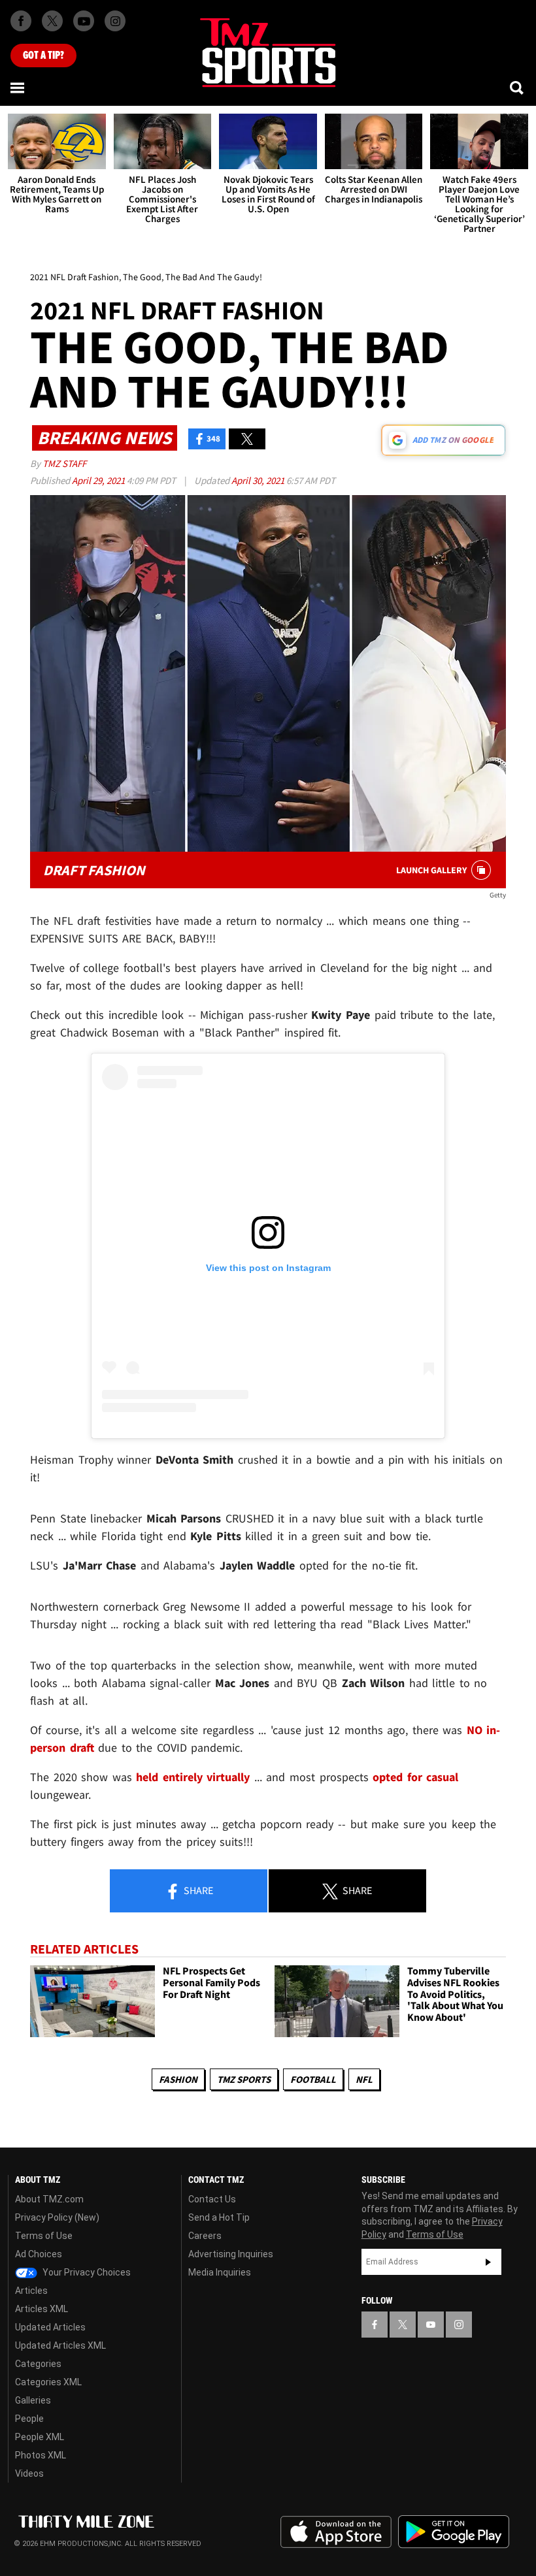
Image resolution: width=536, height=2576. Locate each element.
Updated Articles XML (60, 2345)
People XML (40, 2437)
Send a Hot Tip (219, 2217)
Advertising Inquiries (231, 2254)
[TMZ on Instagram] (115, 21)
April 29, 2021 (99, 480)
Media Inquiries (220, 2272)
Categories (38, 2364)
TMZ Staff (64, 463)
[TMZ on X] (52, 21)
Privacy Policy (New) (57, 2217)
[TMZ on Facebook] (21, 21)
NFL (364, 2079)
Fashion (178, 2079)
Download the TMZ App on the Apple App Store (336, 2532)
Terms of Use (44, 2236)
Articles (31, 2291)
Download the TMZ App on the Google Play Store (454, 2532)
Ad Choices (39, 2254)
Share (197, 1890)
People (29, 2419)
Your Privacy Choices (86, 2272)
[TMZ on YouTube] (431, 2325)
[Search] (518, 88)
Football (313, 2079)
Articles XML (42, 2309)
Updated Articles (50, 2327)
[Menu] (18, 88)
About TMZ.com (49, 2199)
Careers (205, 2236)
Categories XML (48, 2382)
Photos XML (41, 2455)
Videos (29, 2473)
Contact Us (212, 2199)
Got (43, 56)
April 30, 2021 (259, 480)
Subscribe (488, 2262)
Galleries (33, 2400)
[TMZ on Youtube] (84, 21)
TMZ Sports (244, 2079)
